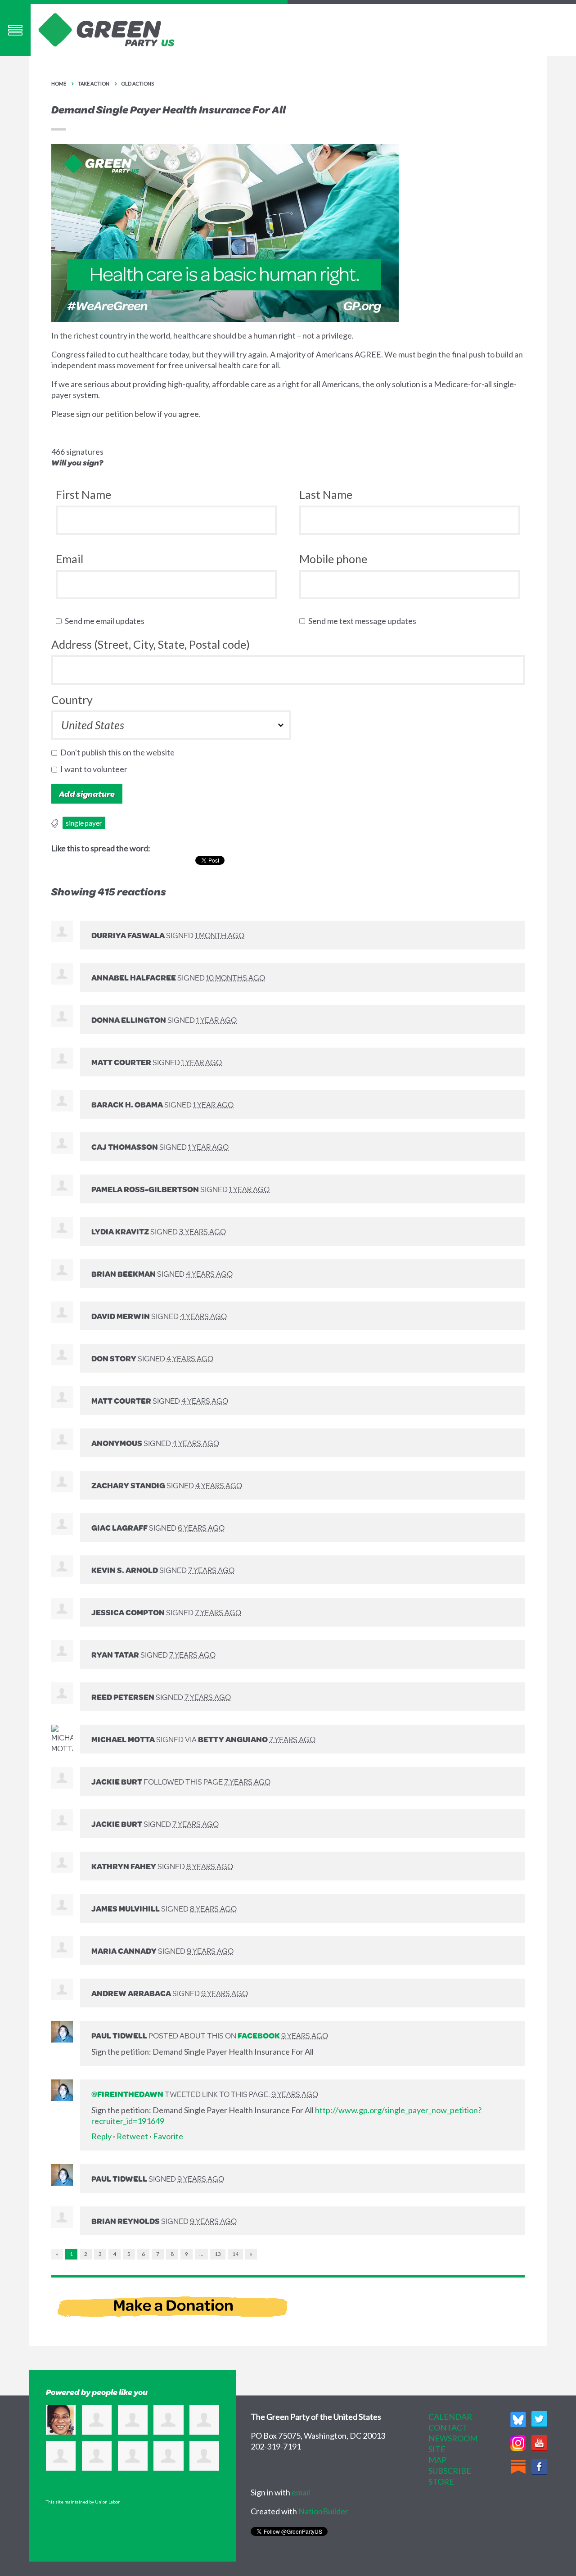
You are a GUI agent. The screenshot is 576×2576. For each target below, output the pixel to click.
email (301, 2492)
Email (70, 559)
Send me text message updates (364, 621)
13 (218, 2254)
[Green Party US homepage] (107, 29)
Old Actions (137, 84)
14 (235, 2254)
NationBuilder (323, 2511)
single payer (84, 823)
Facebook (259, 2035)
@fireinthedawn (127, 2094)
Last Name (326, 494)
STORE (441, 2481)
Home (59, 84)
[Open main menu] (15, 30)
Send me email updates (107, 621)
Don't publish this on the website (119, 752)
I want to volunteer (96, 769)
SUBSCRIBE (450, 2471)
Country (72, 700)
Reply (101, 2136)
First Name (83, 494)
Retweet (132, 2136)
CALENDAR (450, 2417)
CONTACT (448, 2427)
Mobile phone (333, 559)
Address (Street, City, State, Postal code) (151, 644)
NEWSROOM (453, 2438)
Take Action (94, 84)
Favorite (168, 2136)
